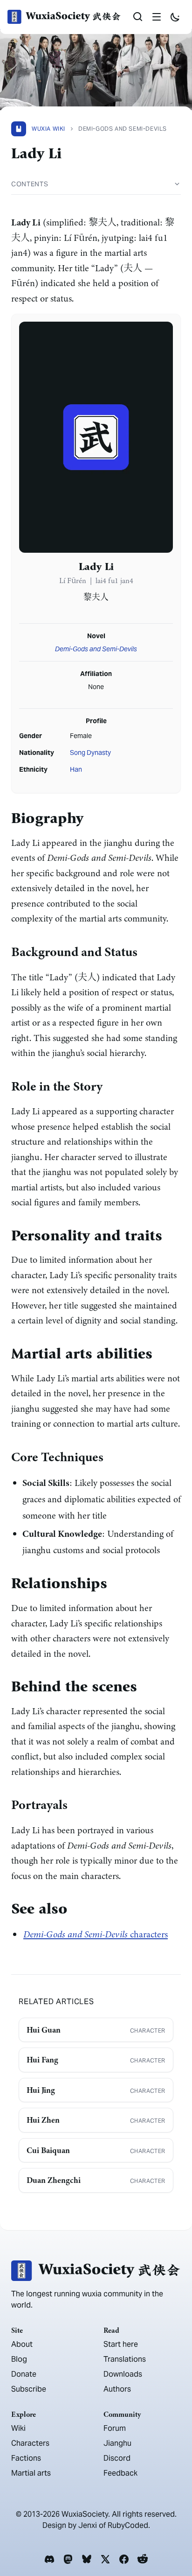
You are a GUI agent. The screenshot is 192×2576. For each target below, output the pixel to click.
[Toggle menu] (157, 17)
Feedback (120, 2473)
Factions (26, 2458)
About (22, 2344)
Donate (24, 2374)
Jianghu (117, 2443)
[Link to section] (91, 819)
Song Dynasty (90, 753)
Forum (115, 2428)
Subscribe (29, 2389)
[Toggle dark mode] (175, 17)
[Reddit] (143, 2559)
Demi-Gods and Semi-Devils (96, 649)
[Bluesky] (87, 2559)
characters (96, 1934)
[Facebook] (124, 2559)
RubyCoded (128, 2525)
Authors (117, 2389)
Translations (125, 2359)
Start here (121, 2344)
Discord (117, 2458)
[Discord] (49, 2559)
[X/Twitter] (105, 2559)
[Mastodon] (68, 2559)
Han (76, 769)
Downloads (123, 2374)
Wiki (18, 2428)
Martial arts (31, 2473)
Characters (30, 2443)
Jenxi (88, 2525)
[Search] (138, 17)
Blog (19, 2359)
